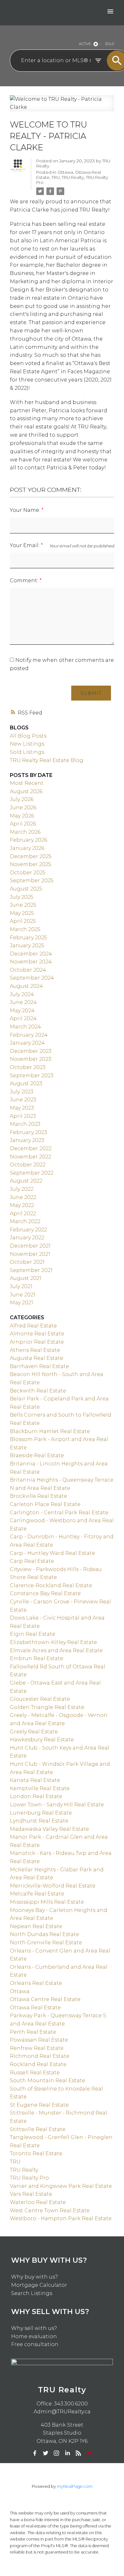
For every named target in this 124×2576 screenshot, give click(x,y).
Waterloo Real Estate (38, 2202)
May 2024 (22, 1011)
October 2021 (27, 1262)
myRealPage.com (75, 2486)
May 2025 (22, 913)
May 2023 (22, 1108)
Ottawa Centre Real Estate (45, 1999)
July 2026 (22, 799)
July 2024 (22, 994)
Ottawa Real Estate (35, 2008)
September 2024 (32, 978)
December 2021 (30, 1246)
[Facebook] (35, 2453)
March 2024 (25, 1027)
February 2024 (29, 1035)
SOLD (110, 44)
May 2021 (21, 1303)
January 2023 (27, 1140)
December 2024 (31, 954)
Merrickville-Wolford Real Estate (53, 1886)
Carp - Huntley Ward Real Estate (52, 1553)
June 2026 (23, 808)
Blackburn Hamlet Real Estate (50, 1431)
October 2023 (28, 1067)
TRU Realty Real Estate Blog (47, 760)
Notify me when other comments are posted (62, 664)
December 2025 (31, 856)
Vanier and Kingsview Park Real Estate (61, 2186)
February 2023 (28, 1132)
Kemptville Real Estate (40, 1788)
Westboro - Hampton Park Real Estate (61, 2218)
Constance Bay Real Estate (45, 1593)
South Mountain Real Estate (48, 2080)
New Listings (27, 744)
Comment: (25, 580)
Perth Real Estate (33, 2032)
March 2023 (25, 1124)
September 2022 (32, 1173)
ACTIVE (85, 44)
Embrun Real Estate (37, 1658)
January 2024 (27, 1043)
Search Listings (32, 2293)
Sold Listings (27, 752)
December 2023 (31, 1051)
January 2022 (27, 1238)
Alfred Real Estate (33, 1326)
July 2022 (22, 1189)
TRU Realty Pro (29, 2178)
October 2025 (28, 873)
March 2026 (25, 832)
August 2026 (26, 791)
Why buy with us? (34, 2277)
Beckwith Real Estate (38, 1391)
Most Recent (27, 783)
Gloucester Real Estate (40, 1699)
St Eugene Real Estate (39, 2105)
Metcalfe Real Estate (37, 1894)
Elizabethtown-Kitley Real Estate (53, 1642)
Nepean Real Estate (36, 1926)
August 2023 (26, 1083)
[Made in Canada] (89, 2453)
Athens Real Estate (35, 1350)
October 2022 (28, 1165)
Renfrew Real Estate (37, 2048)
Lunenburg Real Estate (41, 1813)
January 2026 (27, 848)
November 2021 (30, 1254)
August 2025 (26, 889)
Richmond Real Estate (40, 2056)
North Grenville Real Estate (46, 1943)
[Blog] (79, 2453)
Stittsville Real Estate (38, 2129)
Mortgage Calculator (39, 2285)
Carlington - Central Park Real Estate (59, 1513)
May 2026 (22, 816)
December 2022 (31, 1148)
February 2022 (28, 1230)
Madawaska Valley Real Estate (49, 1829)
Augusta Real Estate (37, 1358)
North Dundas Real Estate (45, 1934)
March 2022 (25, 1221)
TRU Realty (73, 177)
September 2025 (32, 880)
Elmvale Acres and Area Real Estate (56, 1650)
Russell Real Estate (35, 2073)
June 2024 (23, 1002)
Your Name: (26, 510)
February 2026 (28, 840)
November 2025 (31, 864)
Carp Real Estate (32, 1561)
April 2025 (23, 921)
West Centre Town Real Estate (50, 2211)
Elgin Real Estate (33, 1634)
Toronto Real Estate (36, 2153)
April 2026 (23, 824)
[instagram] (57, 2453)
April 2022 (23, 1213)
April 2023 (23, 1116)
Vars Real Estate (31, 2194)
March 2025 (25, 929)
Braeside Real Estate (37, 1455)
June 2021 (23, 1295)
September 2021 (31, 1270)
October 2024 (28, 970)
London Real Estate (36, 1796)
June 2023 (23, 1100)
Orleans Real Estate (36, 1983)
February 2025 (28, 938)
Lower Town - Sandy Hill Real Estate (57, 1805)
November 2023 (31, 1059)
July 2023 (22, 1092)
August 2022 (26, 1181)
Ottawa (65, 172)
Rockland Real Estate (38, 2064)
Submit (91, 693)
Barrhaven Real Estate (39, 1366)
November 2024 (31, 962)
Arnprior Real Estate (37, 1342)
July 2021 (21, 1286)
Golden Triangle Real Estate (47, 1707)
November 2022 (31, 1157)
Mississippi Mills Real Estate (47, 1902)
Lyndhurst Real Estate (39, 1821)
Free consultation (35, 2344)
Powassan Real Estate (39, 2040)
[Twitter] (45, 2453)
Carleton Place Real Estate (45, 1504)
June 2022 (23, 1197)
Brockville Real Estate (38, 1496)
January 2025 (27, 946)
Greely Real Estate (34, 1732)
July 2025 (22, 897)
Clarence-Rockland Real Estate (51, 1585)
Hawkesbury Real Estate (42, 1740)
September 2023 (32, 1076)
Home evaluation (34, 2336)
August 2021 (26, 1278)
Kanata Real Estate (35, 1780)
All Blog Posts (28, 736)
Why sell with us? (34, 2328)
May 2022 (22, 1205)
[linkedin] (67, 2453)
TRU (56, 177)
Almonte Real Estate (37, 1334)
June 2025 (23, 905)
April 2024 (23, 1018)
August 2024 (26, 986)
